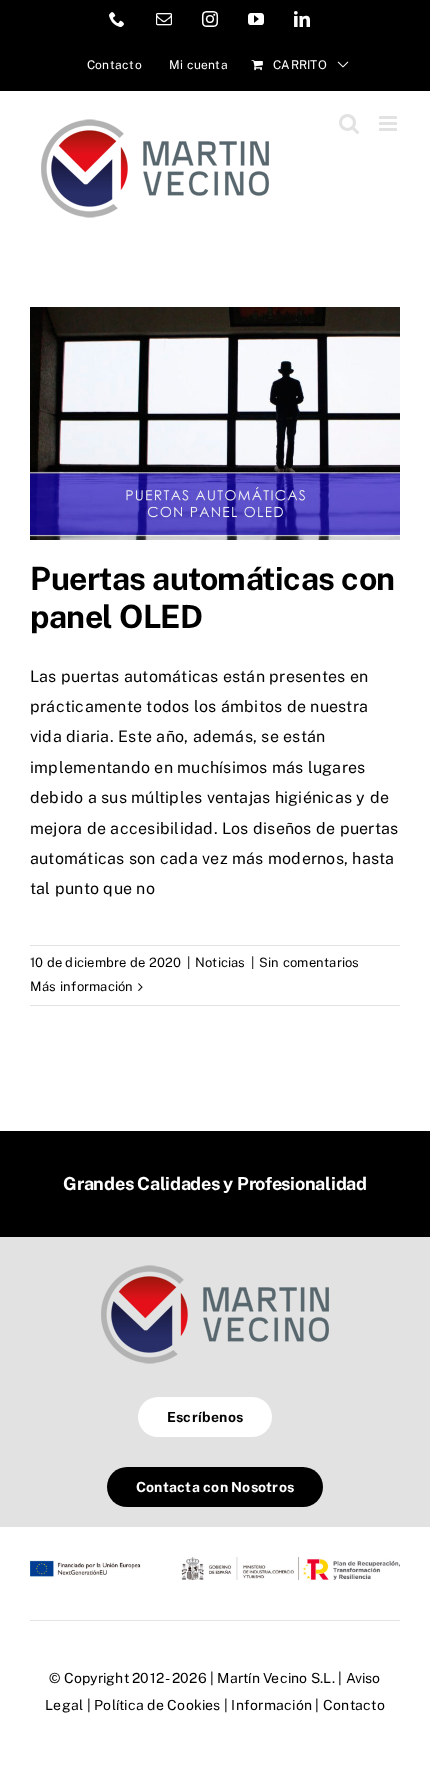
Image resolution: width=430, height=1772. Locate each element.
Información (271, 1705)
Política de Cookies (157, 1705)
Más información (82, 986)
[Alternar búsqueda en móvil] (349, 123)
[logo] (215, 1264)
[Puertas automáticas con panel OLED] (215, 423)
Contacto (354, 1705)
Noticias (220, 962)
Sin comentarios (309, 962)
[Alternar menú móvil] (389, 123)
